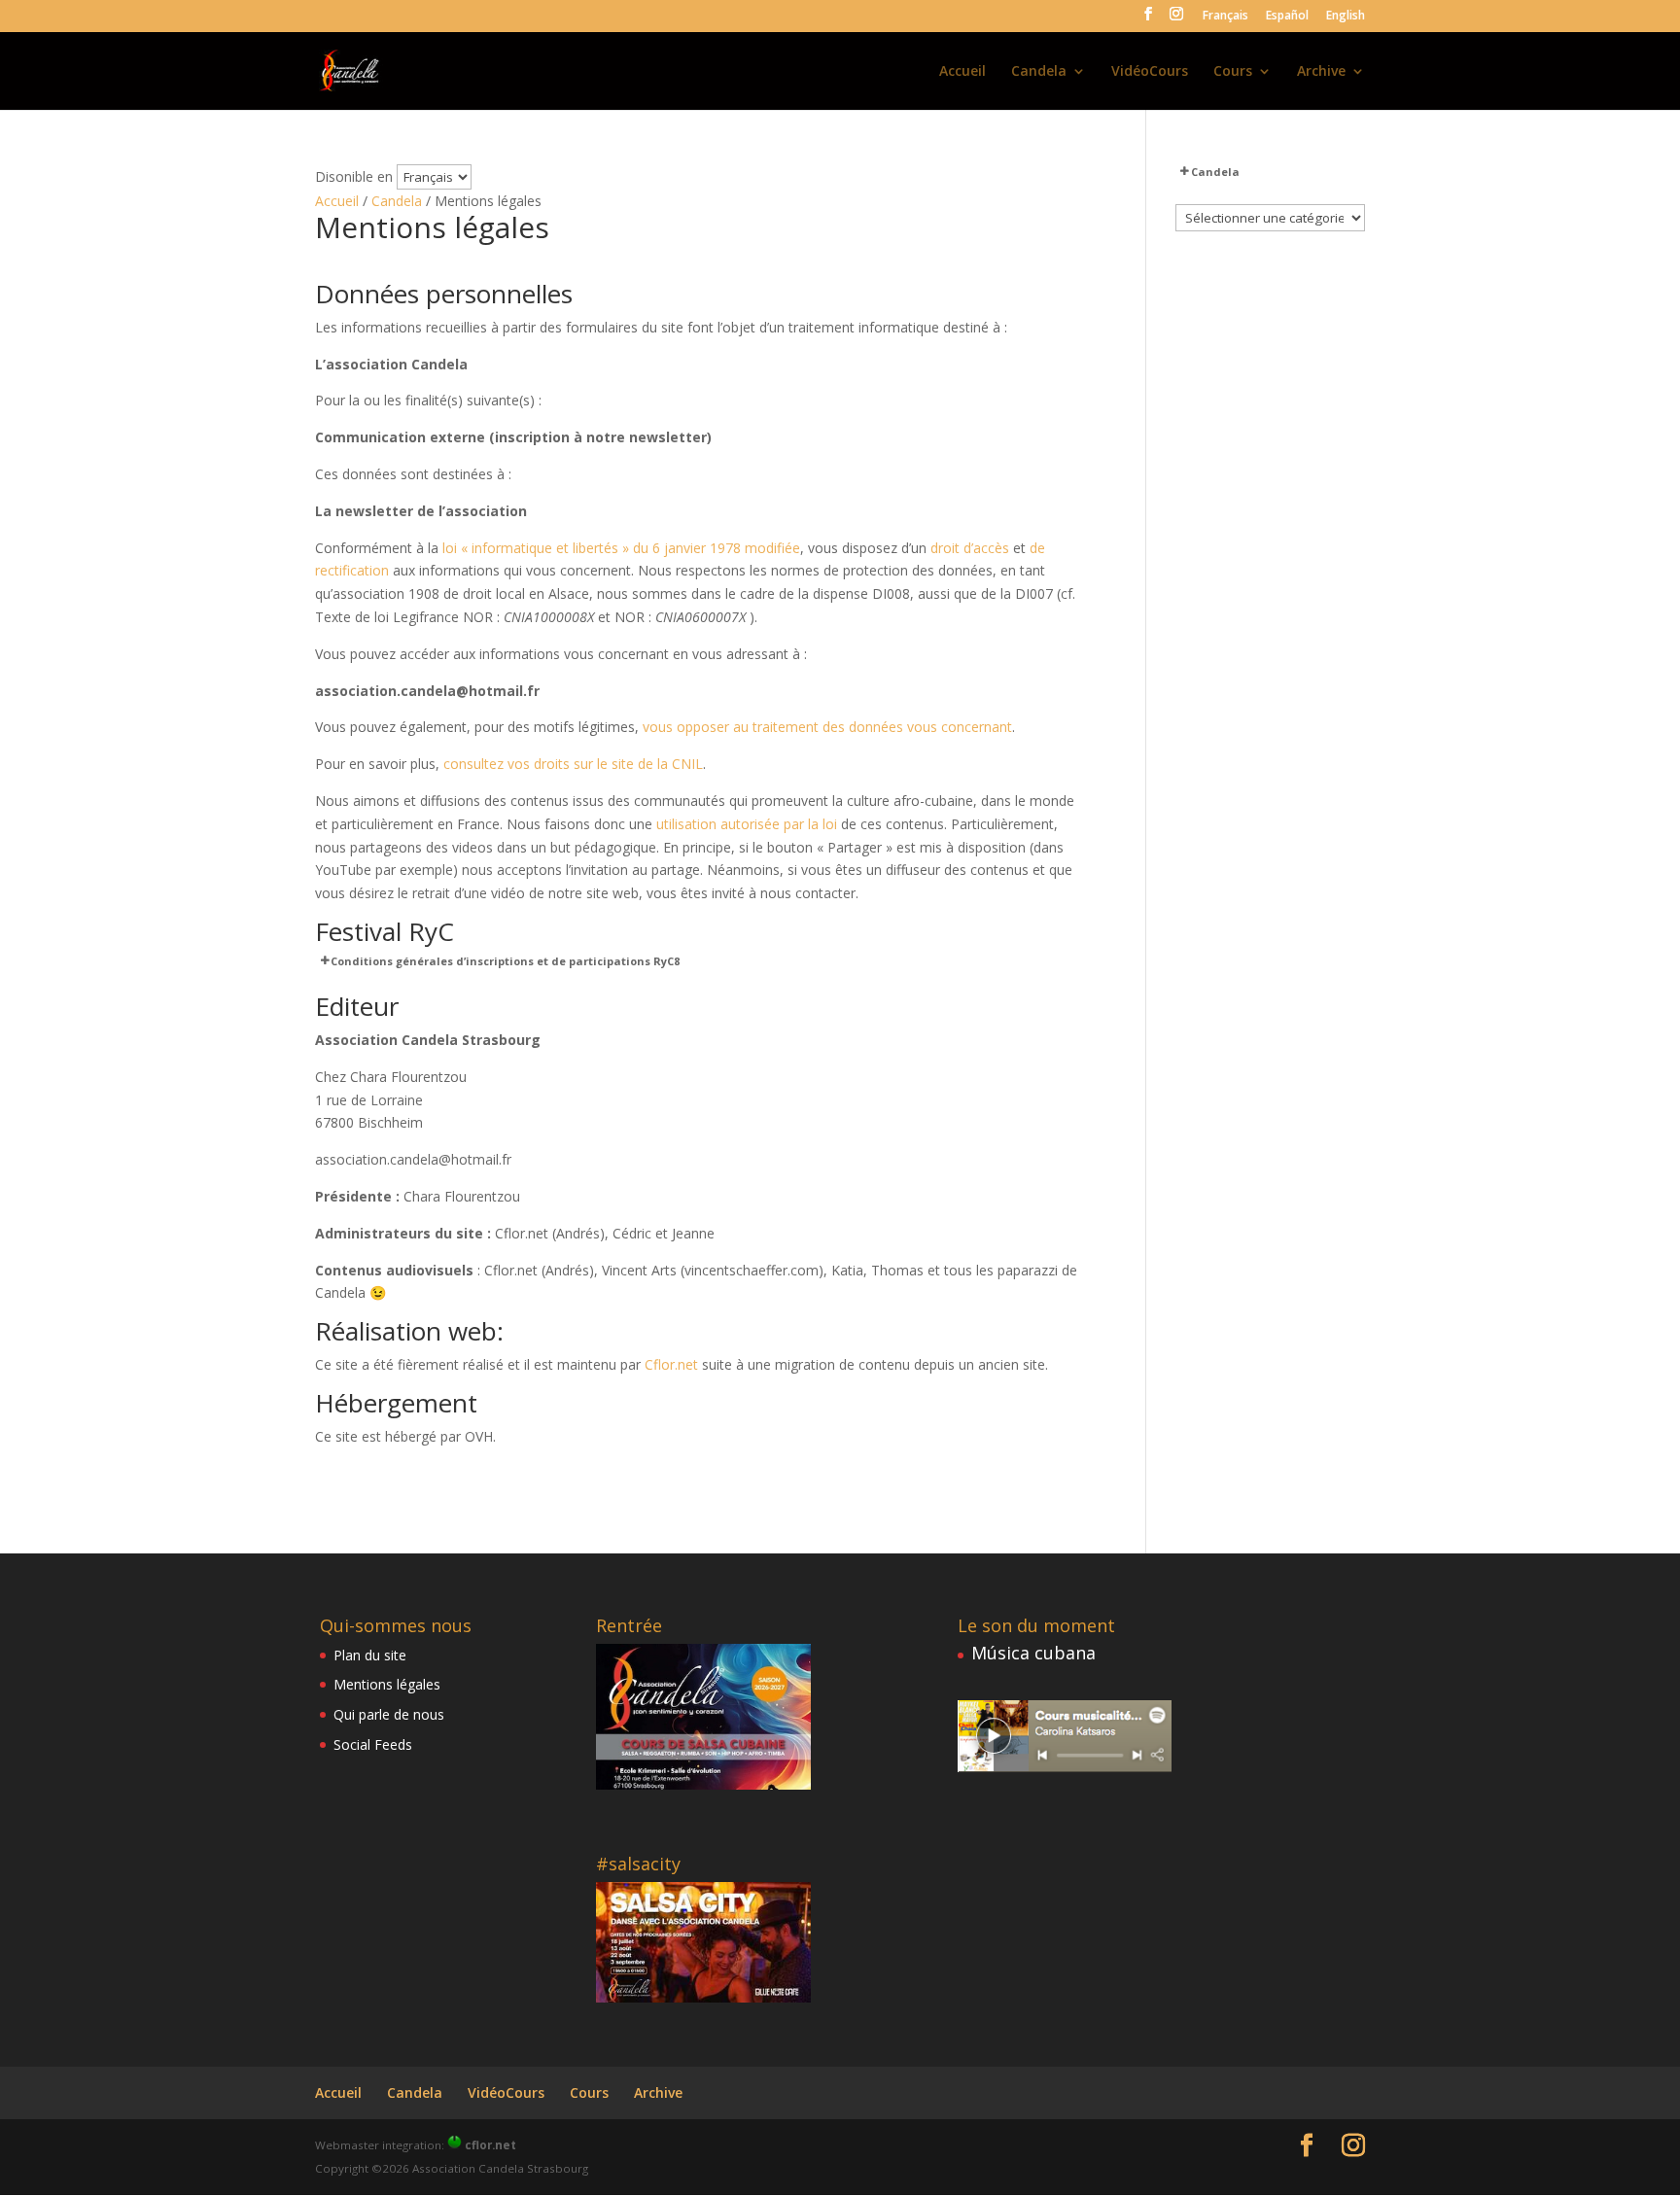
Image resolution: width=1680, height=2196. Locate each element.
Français (1225, 17)
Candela (1039, 72)
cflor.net (490, 2145)
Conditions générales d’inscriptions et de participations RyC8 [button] (505, 961)
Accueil (962, 72)
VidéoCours (1150, 72)
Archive (1321, 72)
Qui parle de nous (389, 1714)
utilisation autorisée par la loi (747, 824)
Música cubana (1033, 1653)
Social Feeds (373, 1744)
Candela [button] (1215, 172)
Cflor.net (671, 1364)
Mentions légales (387, 1684)
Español (1287, 17)
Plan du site (370, 1655)
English (1346, 17)
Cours (1233, 72)
